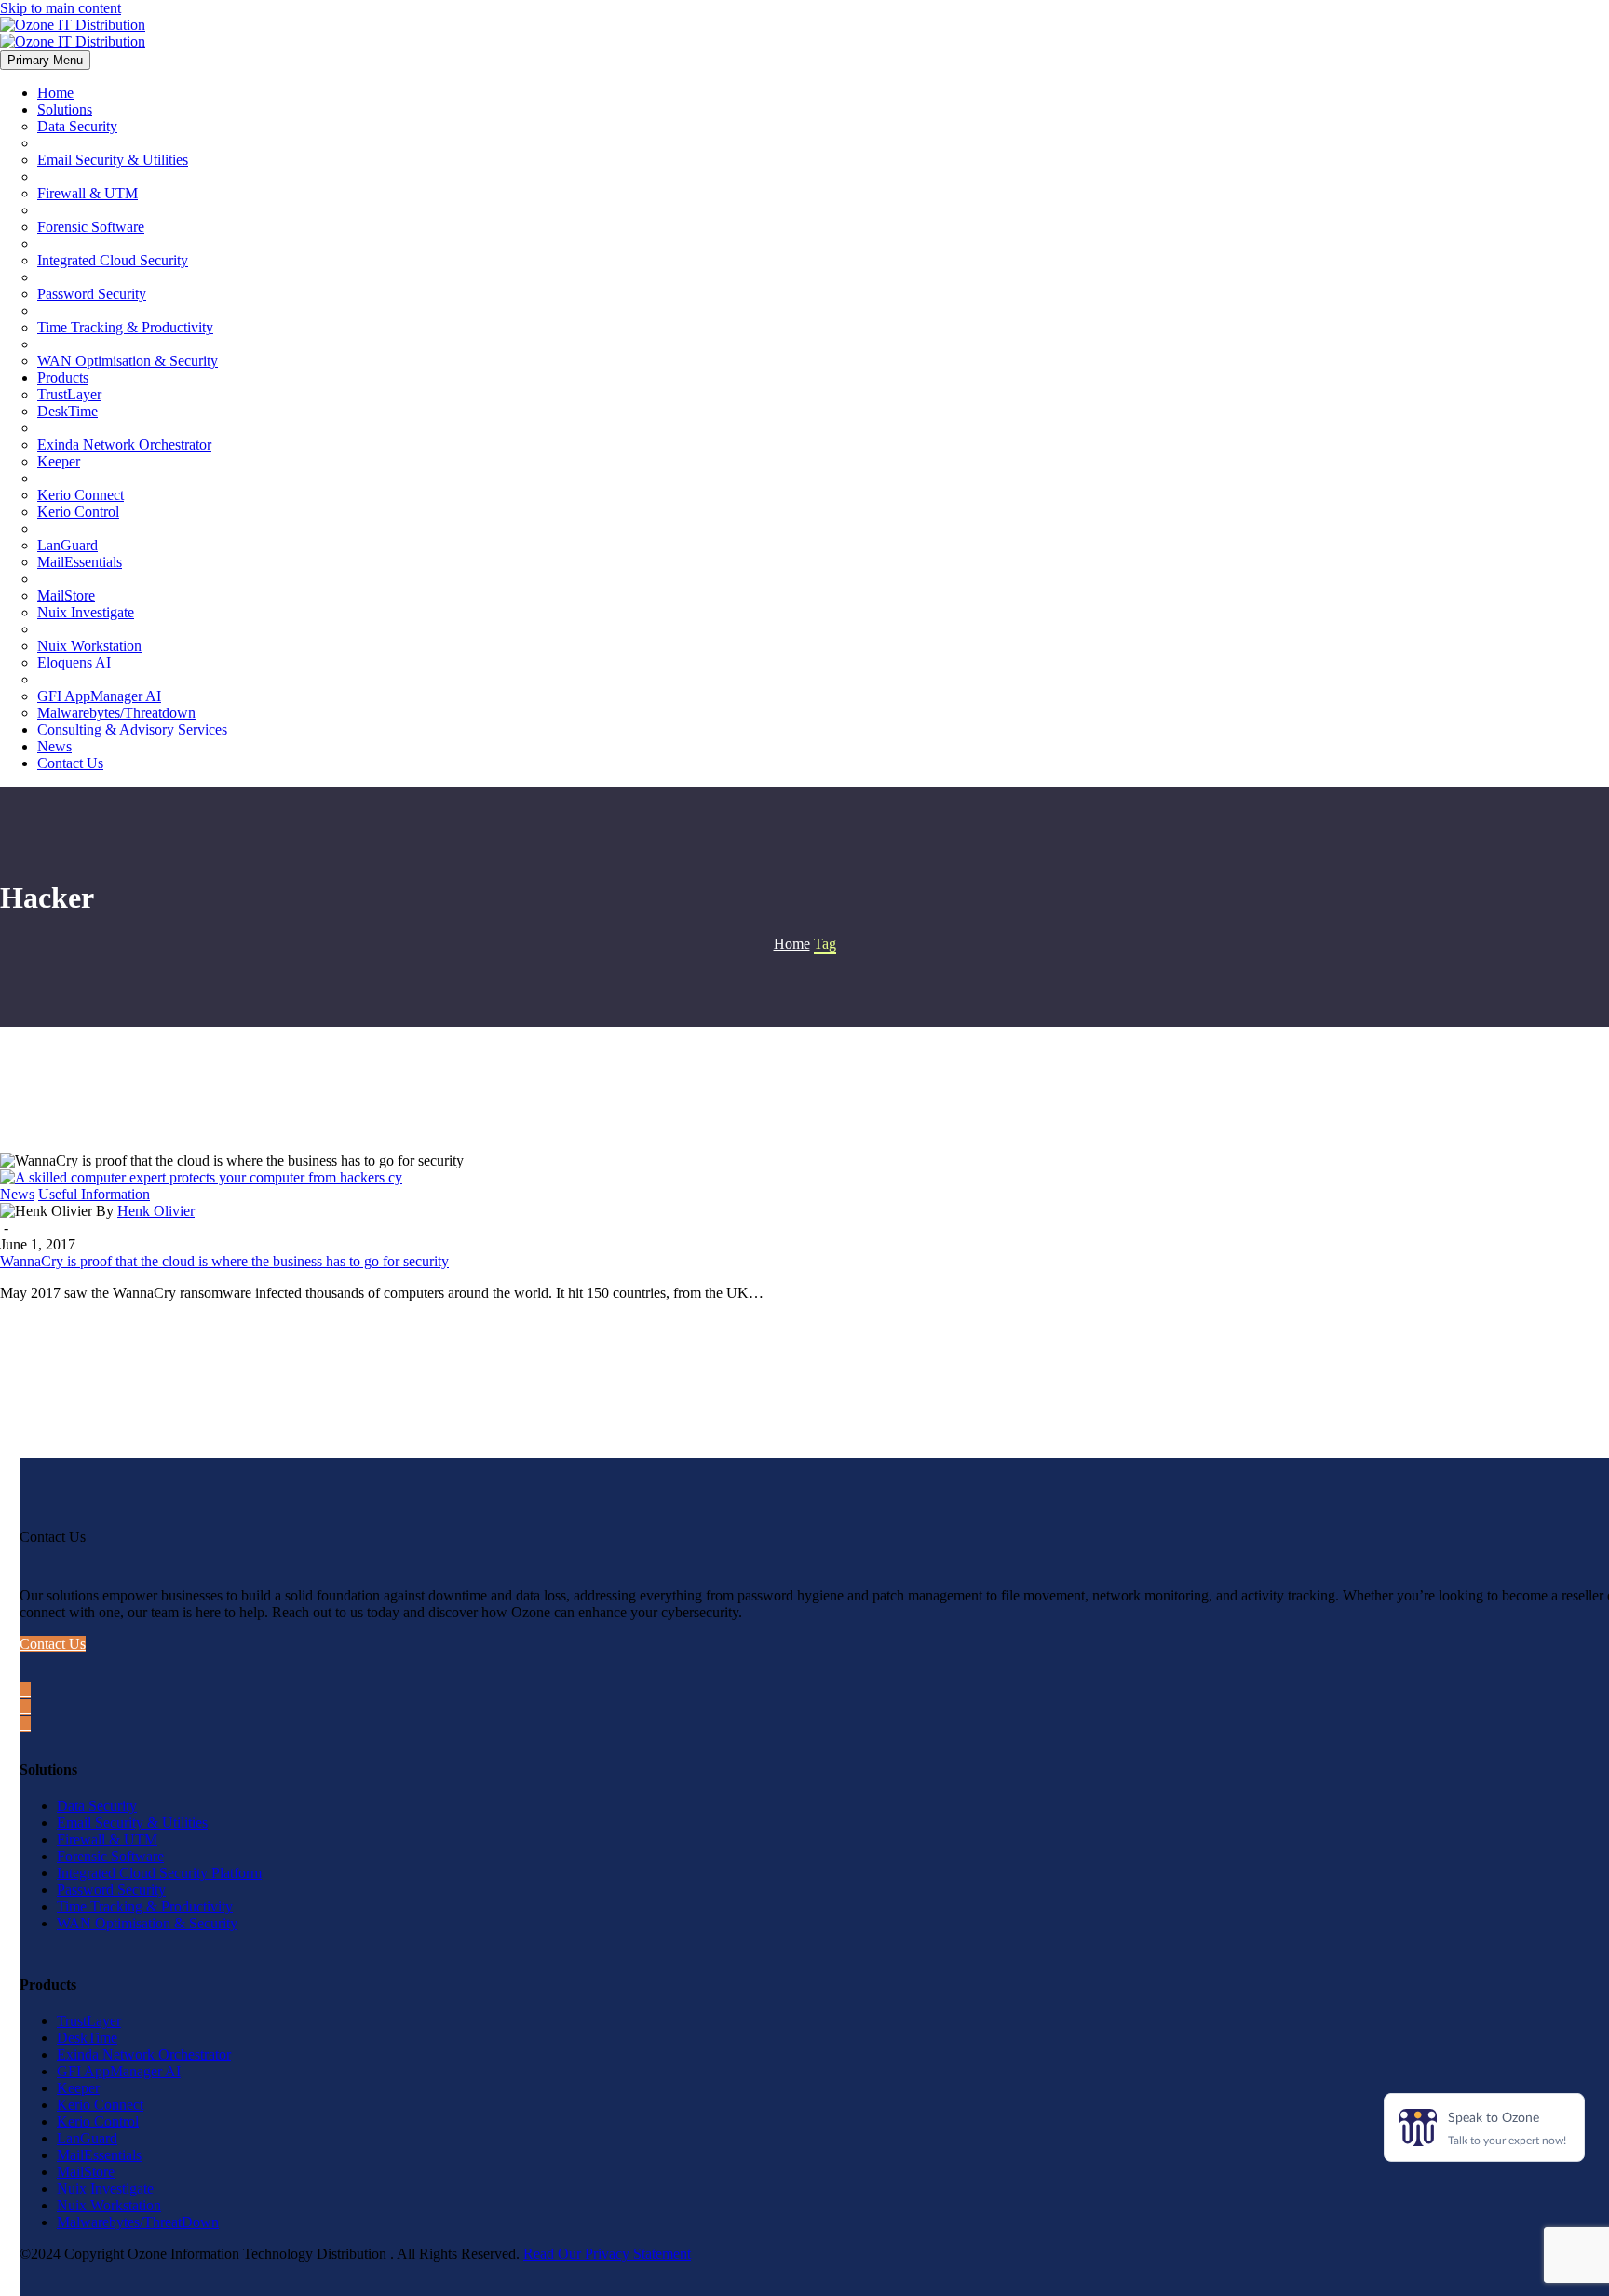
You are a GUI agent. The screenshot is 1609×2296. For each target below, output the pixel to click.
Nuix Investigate (86, 612)
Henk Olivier (156, 1211)
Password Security (92, 294)
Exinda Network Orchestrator (124, 445)
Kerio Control (78, 512)
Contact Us (70, 763)
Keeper (59, 461)
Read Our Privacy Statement (607, 2254)
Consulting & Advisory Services (132, 729)
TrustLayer (69, 394)
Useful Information (94, 1194)
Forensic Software (91, 227)
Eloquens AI (74, 662)
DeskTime (68, 411)
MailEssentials (80, 562)
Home (55, 93)
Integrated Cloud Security (113, 260)
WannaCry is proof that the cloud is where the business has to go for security (224, 1261)
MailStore (66, 595)
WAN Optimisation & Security (128, 361)
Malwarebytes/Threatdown (116, 713)
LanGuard (68, 545)
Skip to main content (61, 8)
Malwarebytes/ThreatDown (138, 2222)
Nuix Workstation (89, 646)
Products (63, 378)
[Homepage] (73, 33)
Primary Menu (45, 60)
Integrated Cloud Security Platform (159, 1873)
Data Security (77, 126)
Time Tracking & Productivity (125, 327)
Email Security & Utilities (113, 160)
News (54, 746)
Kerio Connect (81, 495)
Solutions (65, 109)
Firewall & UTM (88, 193)
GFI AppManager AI (99, 696)
